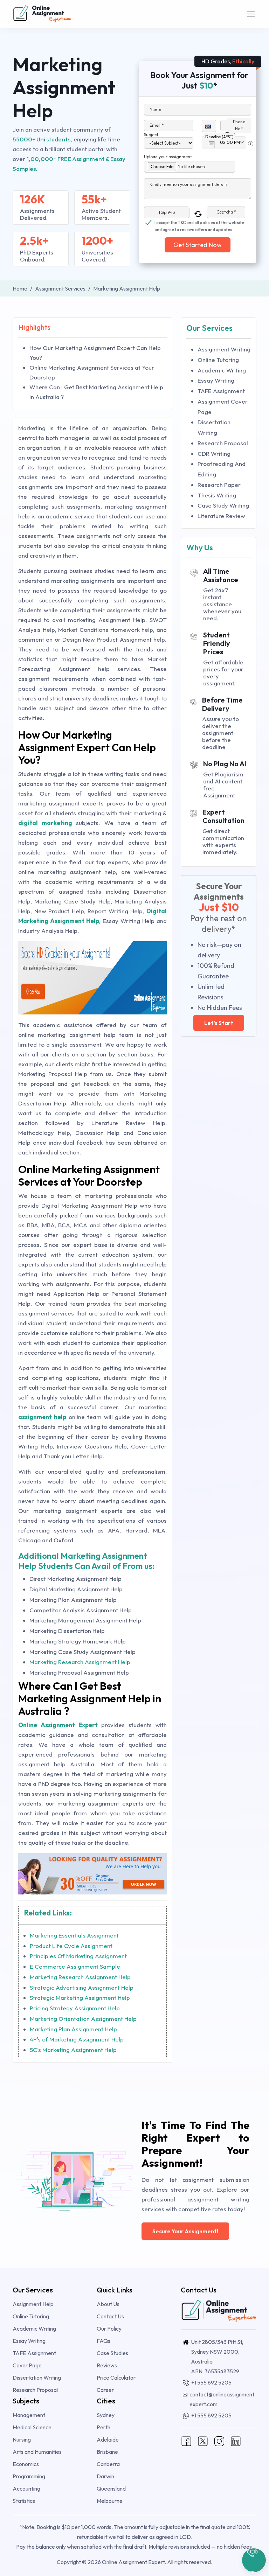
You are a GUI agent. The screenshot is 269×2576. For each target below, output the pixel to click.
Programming (29, 2476)
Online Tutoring (218, 360)
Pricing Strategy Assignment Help (75, 2008)
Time (230, 134)
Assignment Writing (224, 349)
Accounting (26, 2488)
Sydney (106, 2415)
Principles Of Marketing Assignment (78, 1956)
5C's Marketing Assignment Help (73, 2050)
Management (29, 2415)
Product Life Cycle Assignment (71, 1946)
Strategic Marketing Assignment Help (80, 1998)
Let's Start (219, 1023)
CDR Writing (214, 453)
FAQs (104, 2341)
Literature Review (221, 516)
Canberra (108, 2464)
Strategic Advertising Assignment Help (82, 1987)
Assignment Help (33, 2304)
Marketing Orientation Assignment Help (83, 2019)
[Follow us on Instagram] (219, 2441)
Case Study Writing (223, 505)
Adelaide (108, 2439)
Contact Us (110, 2316)
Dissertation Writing (37, 2378)
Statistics (24, 2501)
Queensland (111, 2488)
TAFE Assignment (221, 391)
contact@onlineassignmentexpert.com (222, 2399)
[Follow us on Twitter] (203, 2441)
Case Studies (112, 2353)
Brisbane (107, 2452)
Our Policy (109, 2329)
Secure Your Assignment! (185, 2231)
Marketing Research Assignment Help (80, 1662)
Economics (26, 2464)
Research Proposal (223, 443)
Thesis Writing (217, 495)
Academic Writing (222, 370)
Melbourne (110, 2501)
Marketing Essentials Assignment (74, 1935)
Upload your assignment (168, 157)
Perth (104, 2427)
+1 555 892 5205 (211, 2382)
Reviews (107, 2365)
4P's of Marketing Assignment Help (77, 2039)
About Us (108, 2304)
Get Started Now (198, 245)
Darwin (105, 2476)
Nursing (22, 2439)
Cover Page (27, 2365)
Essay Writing (216, 380)
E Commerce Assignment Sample (75, 1966)
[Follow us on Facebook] (186, 2441)
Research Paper (219, 485)
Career (105, 2390)
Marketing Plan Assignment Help (73, 2029)
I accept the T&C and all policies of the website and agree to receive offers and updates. (199, 223)
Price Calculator (116, 2378)
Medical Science (32, 2427)
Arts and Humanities (37, 2452)
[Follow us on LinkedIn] (236, 2441)
